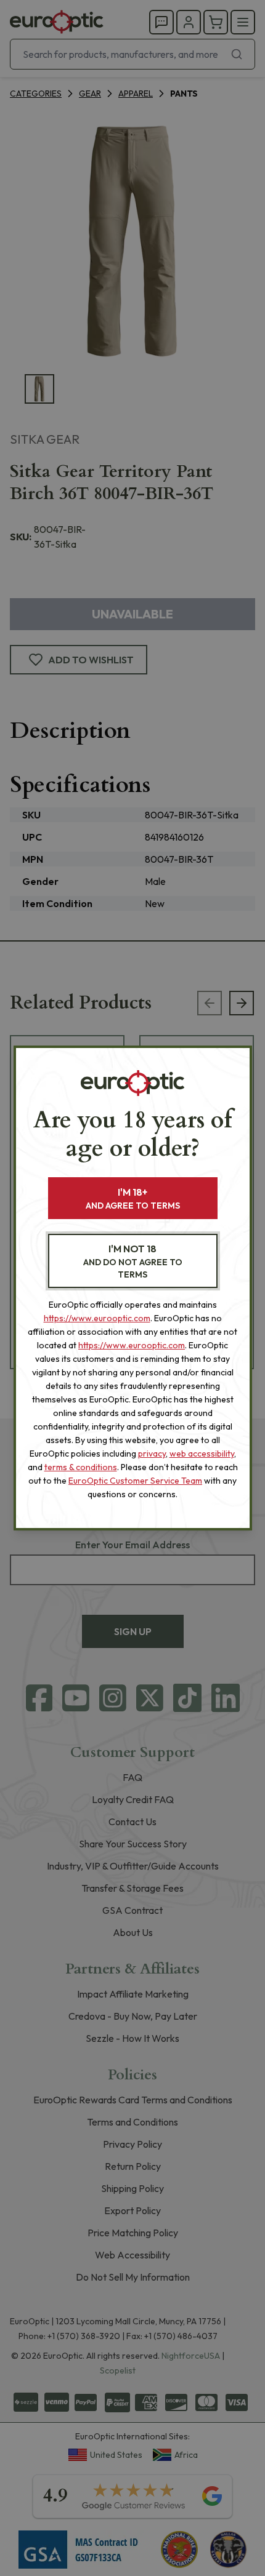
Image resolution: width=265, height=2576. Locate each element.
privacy (152, 1454)
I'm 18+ (133, 1198)
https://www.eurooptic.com (97, 1318)
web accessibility (202, 1454)
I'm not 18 (133, 1261)
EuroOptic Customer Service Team (135, 1481)
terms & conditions (81, 1467)
